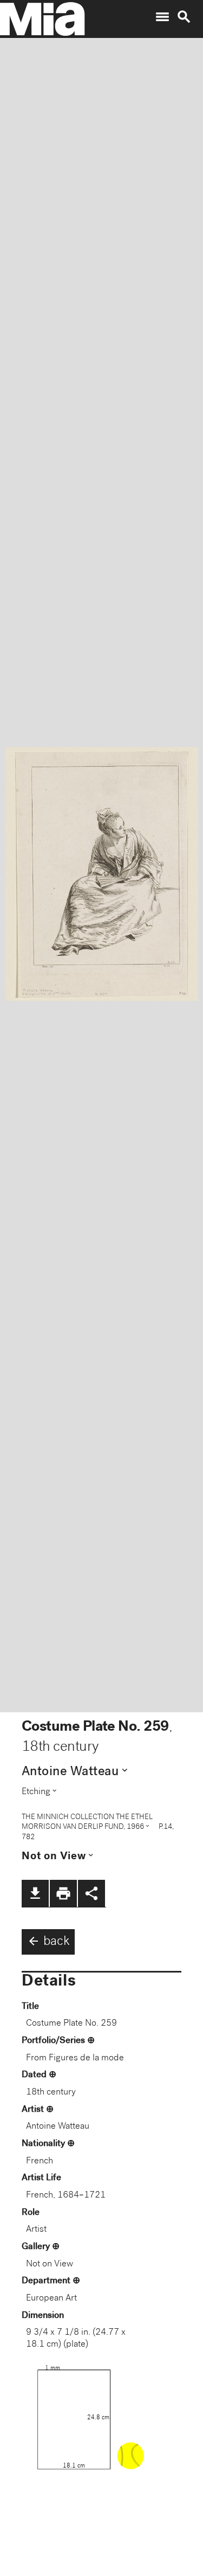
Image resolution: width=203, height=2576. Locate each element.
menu (162, 17)
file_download (35, 1893)
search (184, 17)
